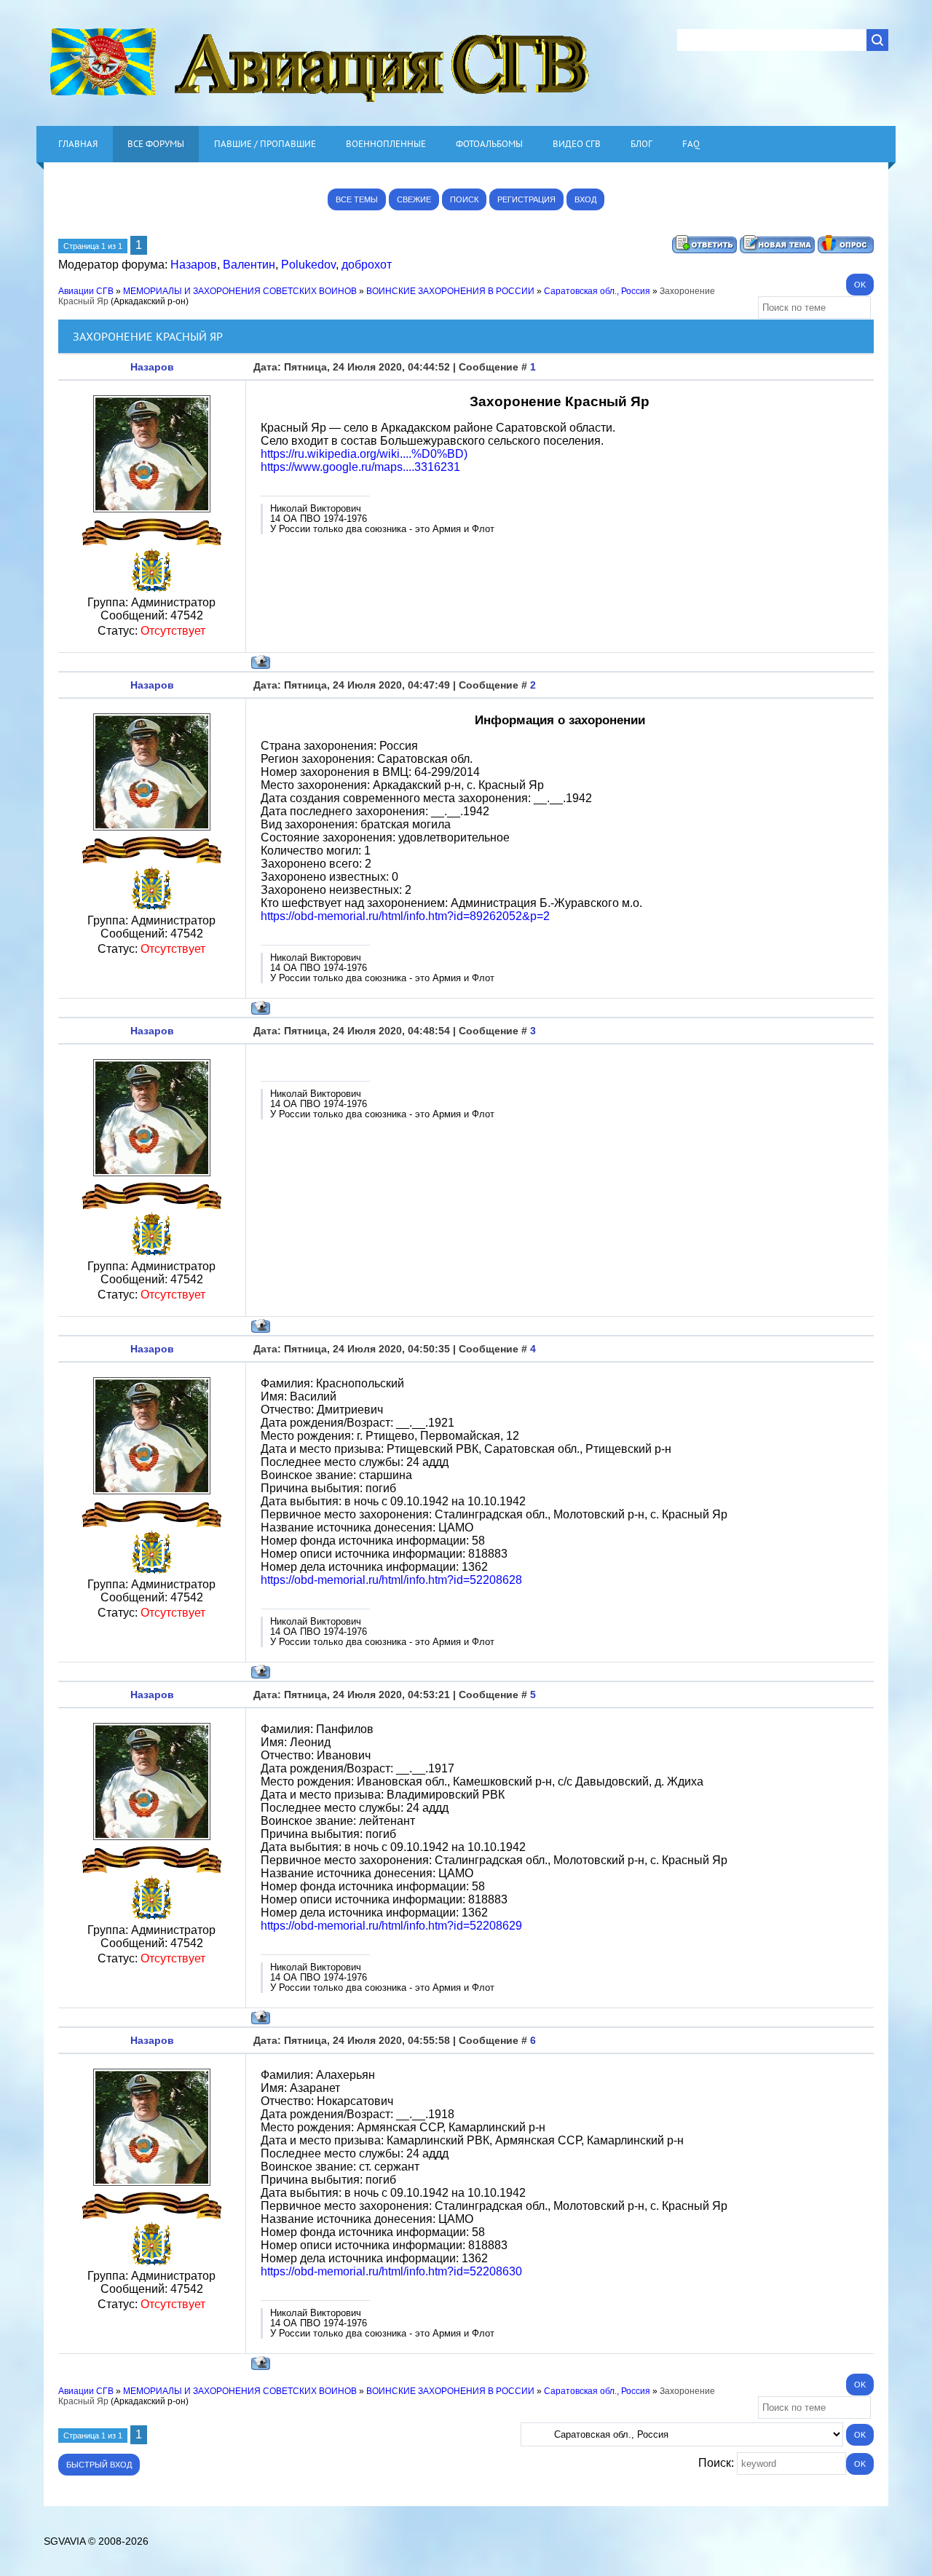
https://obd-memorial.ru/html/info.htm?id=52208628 (391, 1580)
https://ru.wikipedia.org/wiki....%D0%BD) (364, 454)
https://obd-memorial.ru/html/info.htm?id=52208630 (391, 2271)
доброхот (367, 265)
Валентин (249, 265)
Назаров (194, 265)
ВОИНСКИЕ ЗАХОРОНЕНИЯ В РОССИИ (450, 291)
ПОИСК (464, 199)
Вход (585, 199)
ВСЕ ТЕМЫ (357, 199)
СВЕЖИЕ (414, 199)
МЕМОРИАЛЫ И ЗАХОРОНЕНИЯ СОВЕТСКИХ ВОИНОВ (240, 291)
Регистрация (526, 199)
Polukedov (308, 265)
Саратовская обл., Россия (597, 291)
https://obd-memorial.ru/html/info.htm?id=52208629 (391, 1926)
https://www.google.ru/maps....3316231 (360, 467)
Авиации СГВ (86, 291)
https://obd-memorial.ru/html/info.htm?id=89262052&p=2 (405, 916)
